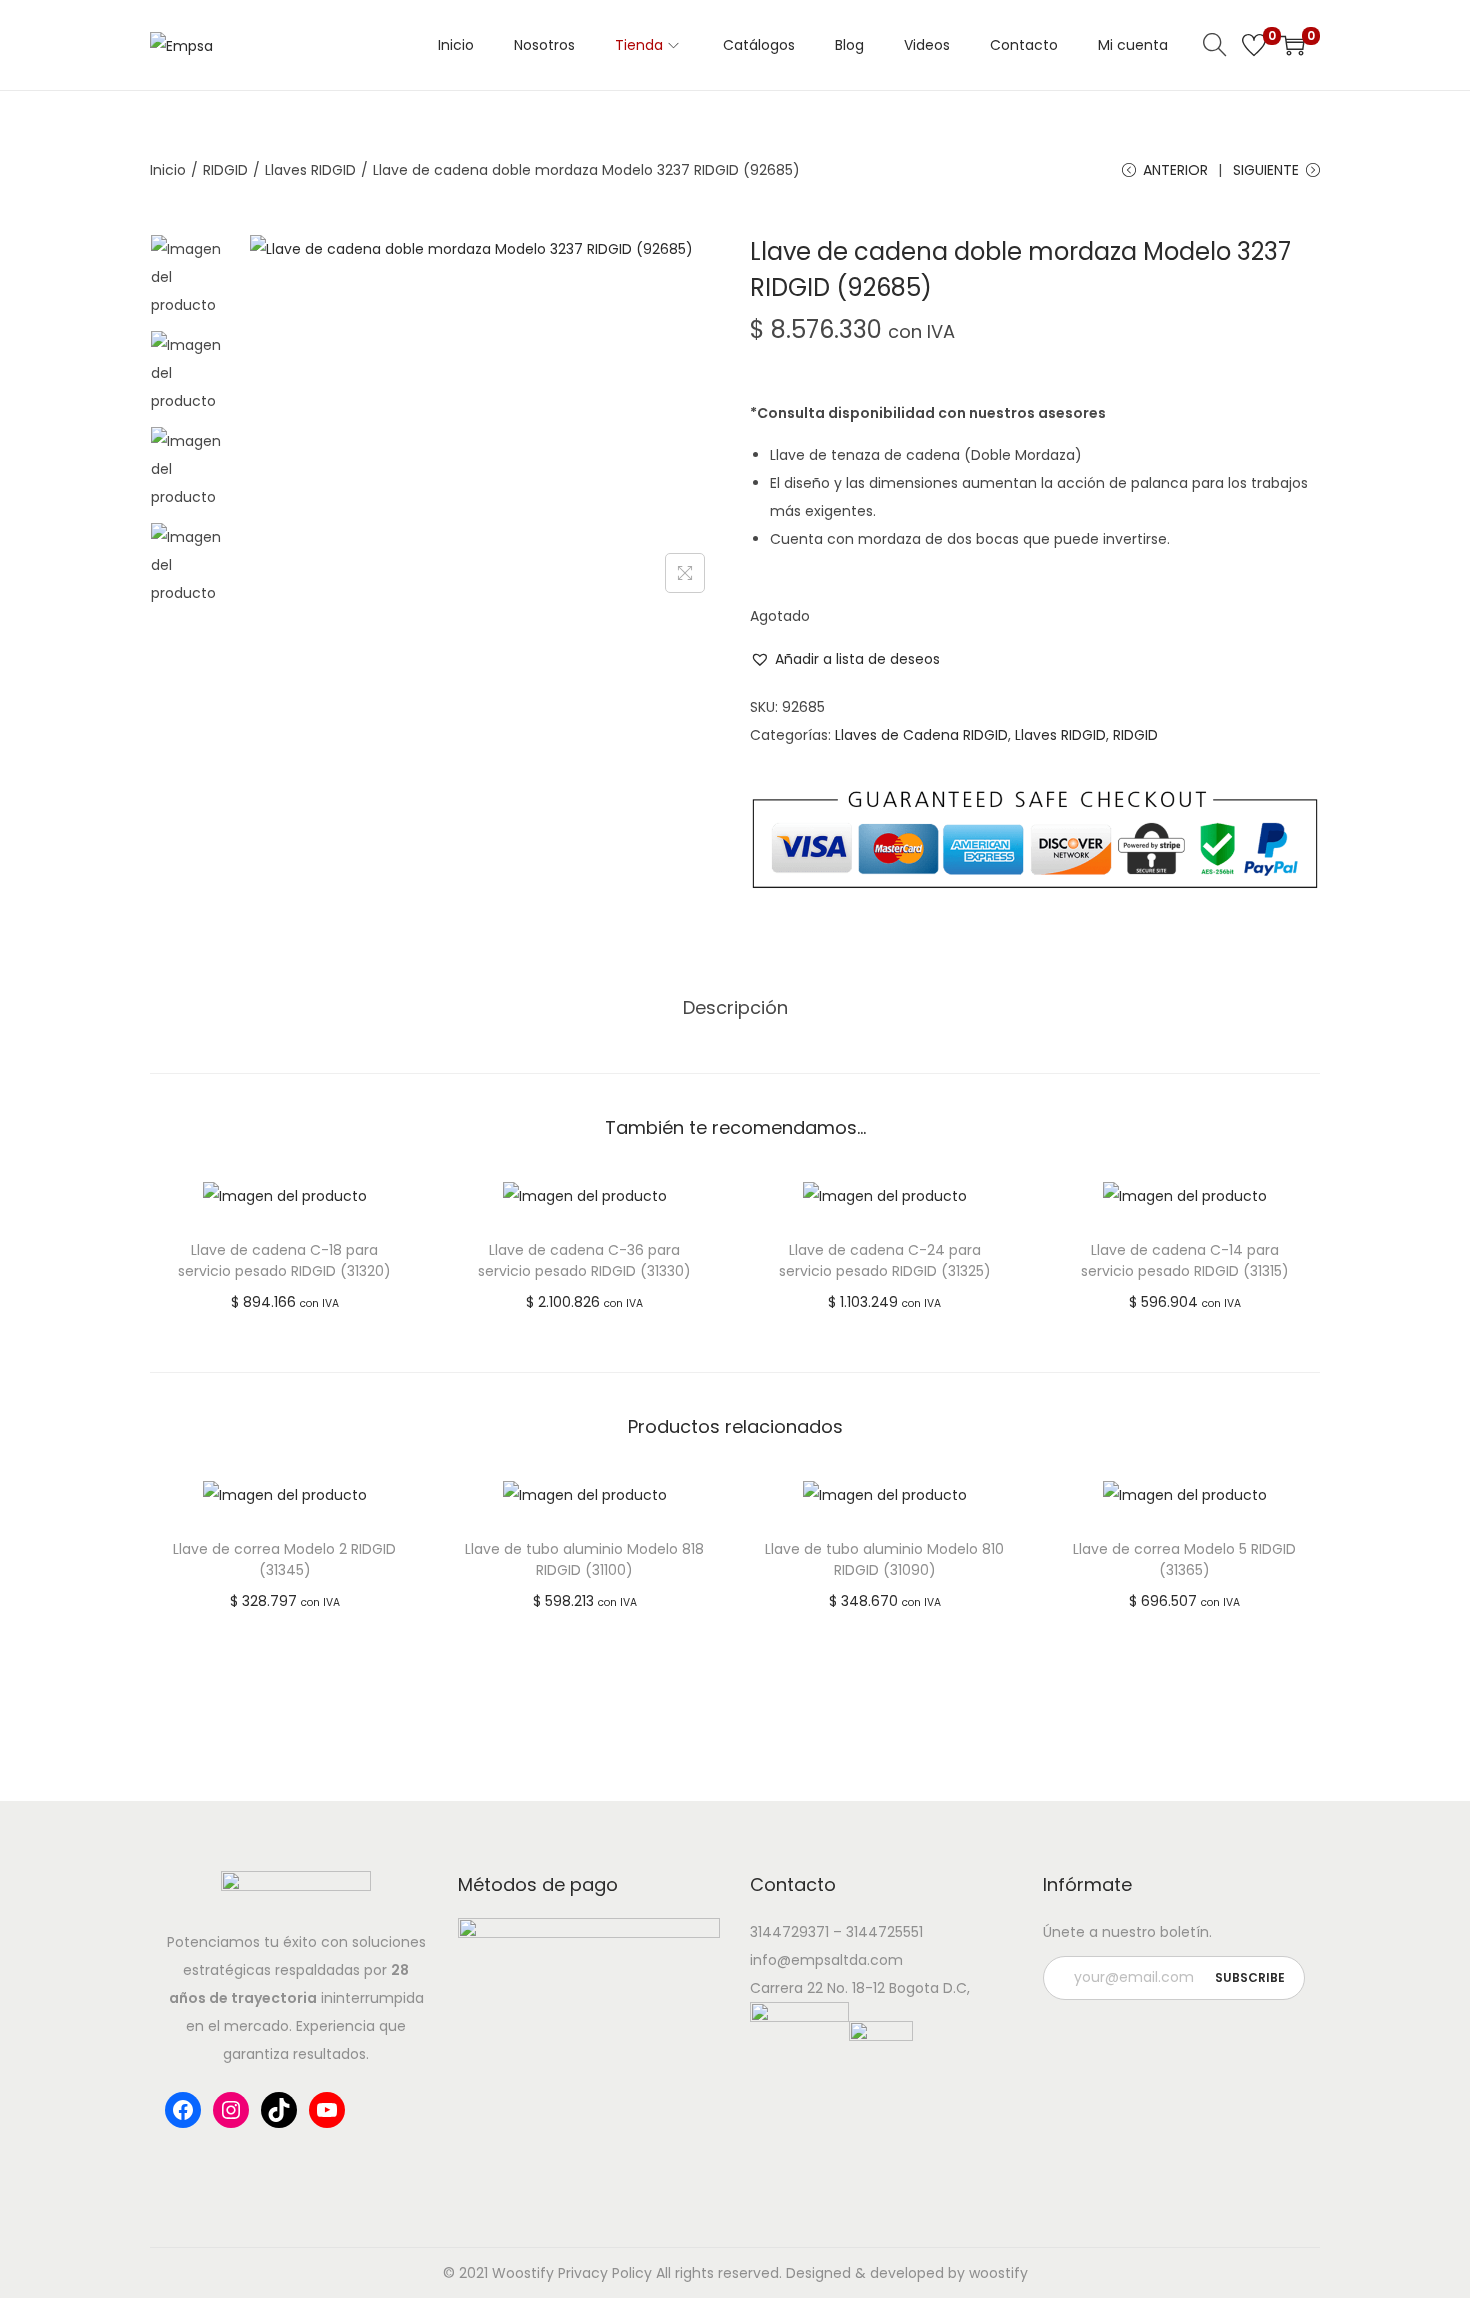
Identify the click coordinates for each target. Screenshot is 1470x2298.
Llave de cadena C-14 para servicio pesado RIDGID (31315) (1185, 1260)
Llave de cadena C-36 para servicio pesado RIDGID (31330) (584, 1260)
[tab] (735, 1008)
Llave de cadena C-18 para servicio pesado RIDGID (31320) (284, 1260)
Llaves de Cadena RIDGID (921, 735)
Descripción (735, 1007)
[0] (1254, 45)
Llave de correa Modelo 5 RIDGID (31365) (1184, 1559)
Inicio (168, 170)
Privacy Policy (605, 2273)
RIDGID (225, 170)
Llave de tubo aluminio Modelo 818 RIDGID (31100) (584, 1559)
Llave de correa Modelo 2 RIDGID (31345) (284, 1559)
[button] (845, 659)
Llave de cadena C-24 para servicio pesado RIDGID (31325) (885, 1260)
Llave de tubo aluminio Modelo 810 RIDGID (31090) (884, 1559)
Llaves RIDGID (310, 170)
